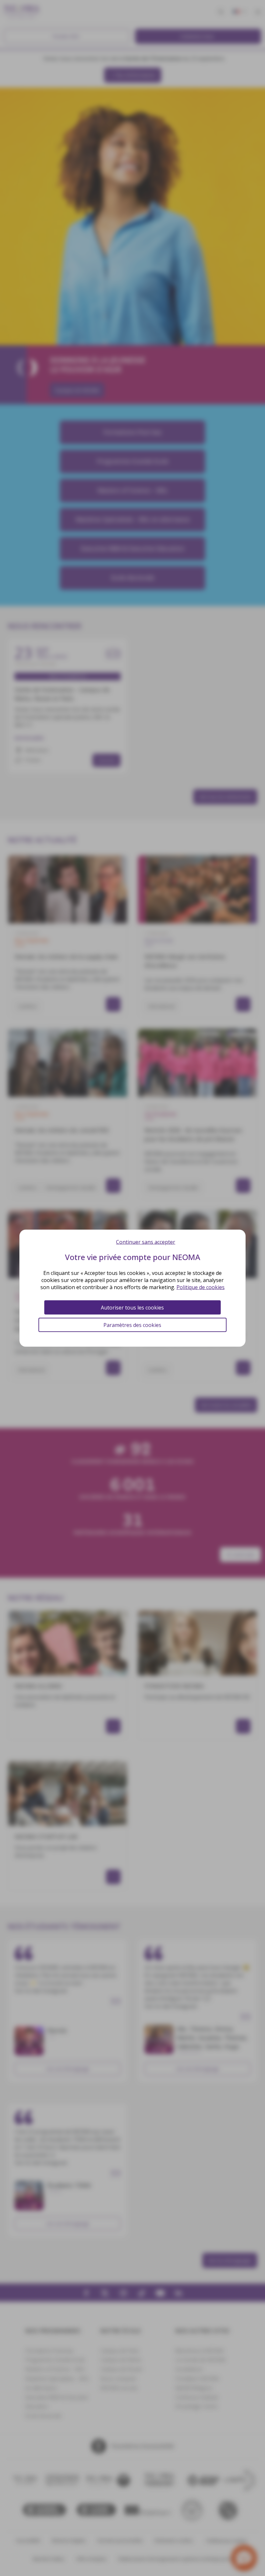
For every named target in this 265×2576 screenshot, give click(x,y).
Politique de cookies (201, 1287)
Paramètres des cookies (132, 1325)
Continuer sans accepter (146, 1242)
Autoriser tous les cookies (132, 1307)
